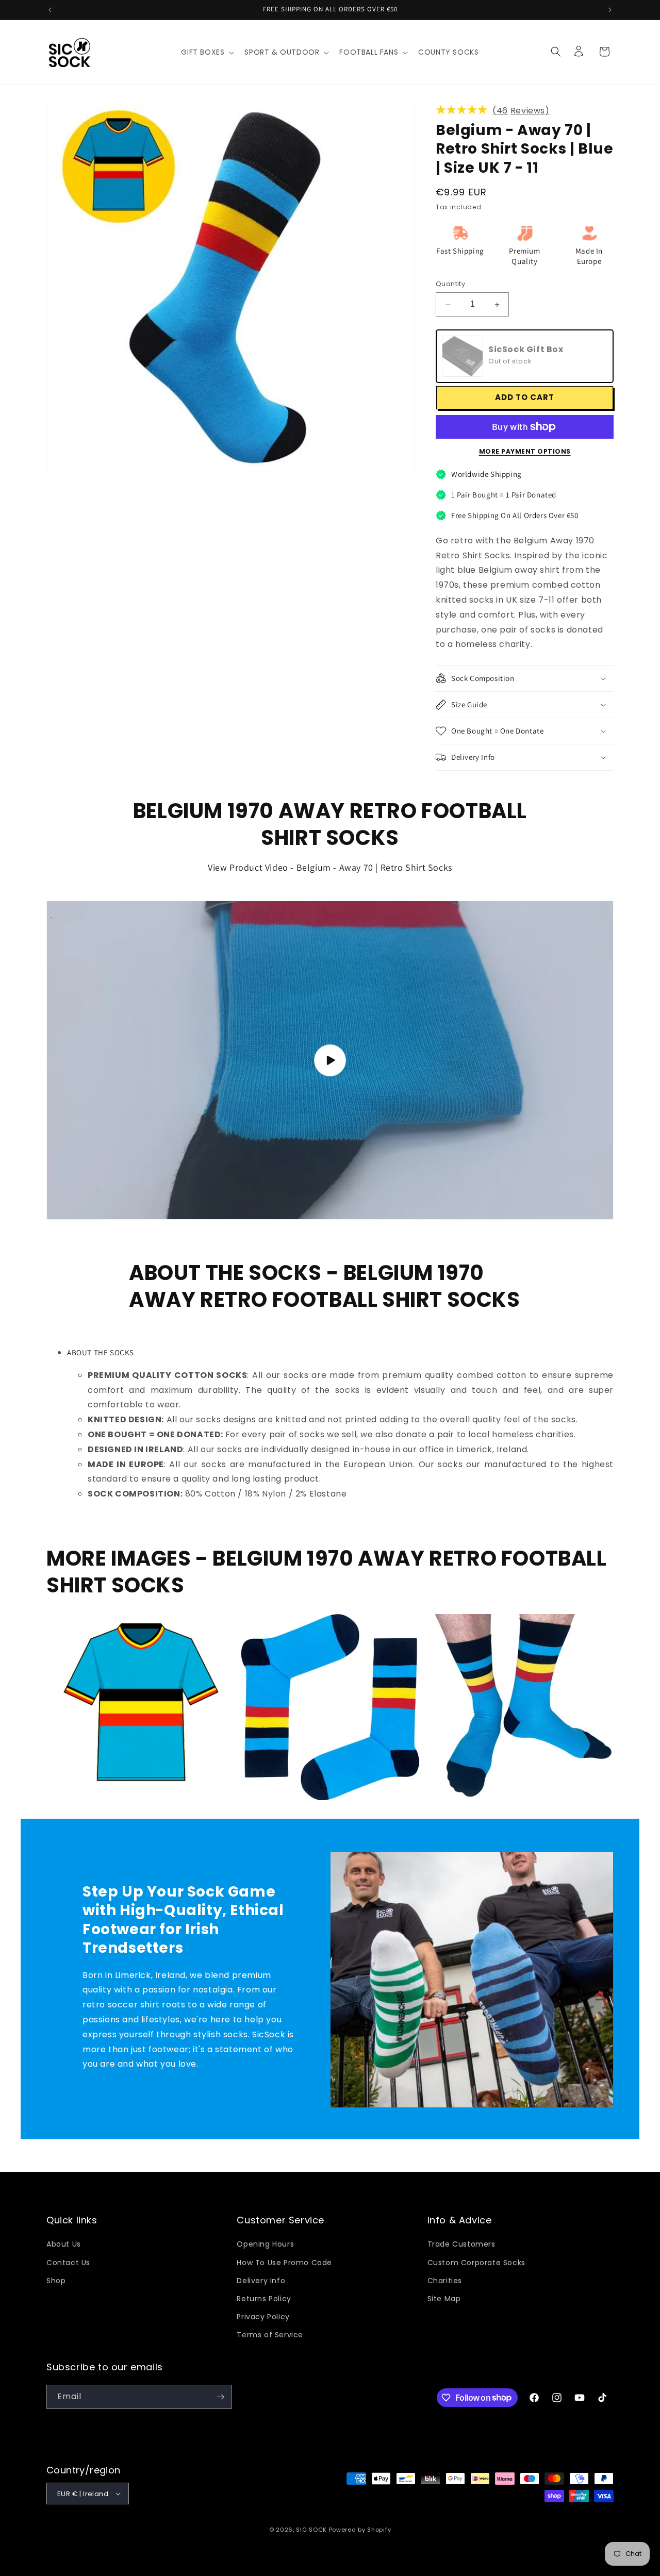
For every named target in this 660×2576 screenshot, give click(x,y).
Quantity (450, 284)
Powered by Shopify (360, 2530)
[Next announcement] (610, 10)
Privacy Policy (263, 2317)
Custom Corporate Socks (476, 2263)
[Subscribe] (220, 2397)
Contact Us (68, 2263)
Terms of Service (270, 2335)
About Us (64, 2244)
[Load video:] (330, 1060)
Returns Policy (264, 2299)
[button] (207, 52)
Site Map (444, 2299)
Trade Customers (461, 2244)
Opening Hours (265, 2244)
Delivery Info (261, 2281)
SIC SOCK (311, 2530)
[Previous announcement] (50, 10)
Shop (56, 2281)
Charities (445, 2281)
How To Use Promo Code (284, 2263)
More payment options (525, 451)
